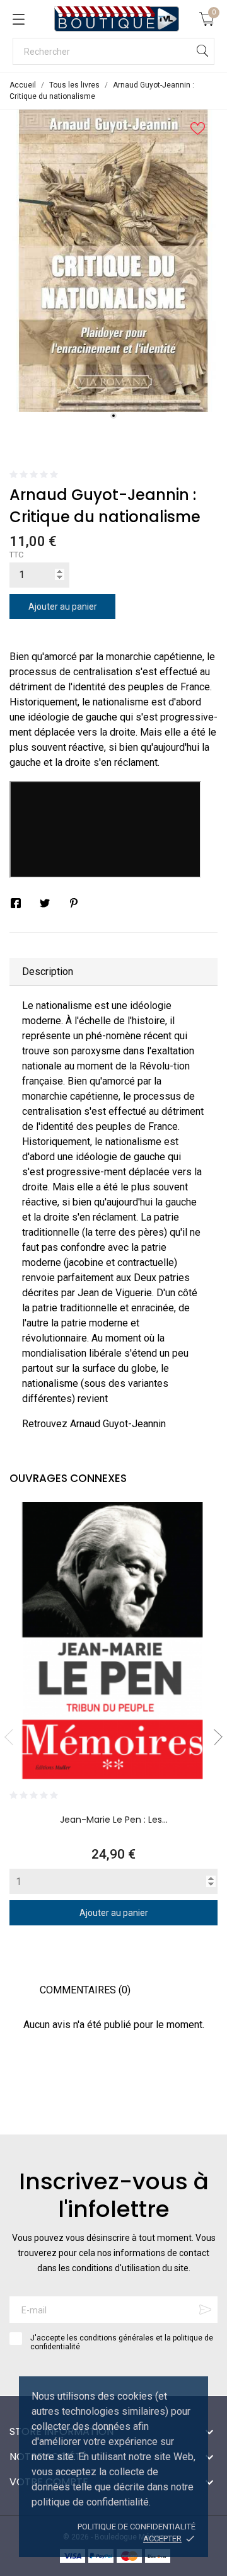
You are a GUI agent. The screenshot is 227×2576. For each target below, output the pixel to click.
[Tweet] (45, 903)
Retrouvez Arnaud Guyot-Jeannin (94, 1424)
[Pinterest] (74, 903)
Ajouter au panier (63, 607)
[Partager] (16, 903)
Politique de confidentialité (137, 2527)
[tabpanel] (113, 261)
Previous (13, 1737)
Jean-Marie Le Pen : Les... (114, 1820)
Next (214, 1737)
